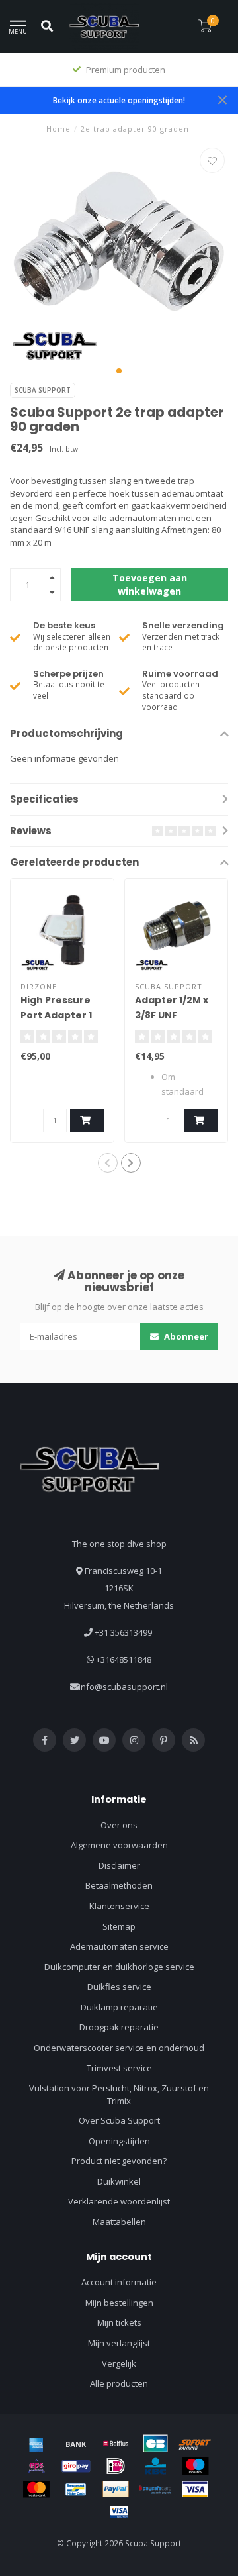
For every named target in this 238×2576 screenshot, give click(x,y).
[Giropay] (76, 2466)
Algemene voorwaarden (119, 1845)
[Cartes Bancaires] (155, 2444)
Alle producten (119, 2383)
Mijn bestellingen (119, 2303)
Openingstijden (119, 2141)
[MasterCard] (36, 2489)
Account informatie (119, 2282)
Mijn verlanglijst (119, 2343)
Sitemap (119, 1926)
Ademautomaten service (119, 1946)
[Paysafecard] (155, 2489)
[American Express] (36, 2444)
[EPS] (36, 2466)
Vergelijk (119, 2363)
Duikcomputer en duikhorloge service (119, 1967)
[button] (119, 371)
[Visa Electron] (119, 2512)
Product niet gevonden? (119, 2161)
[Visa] (195, 2489)
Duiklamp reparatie (119, 2007)
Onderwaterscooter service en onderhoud (119, 2048)
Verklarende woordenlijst (119, 2201)
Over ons (119, 1825)
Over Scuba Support (119, 2120)
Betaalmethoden (119, 1885)
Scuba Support (43, 390)
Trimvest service (119, 2068)
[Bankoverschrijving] (76, 2444)
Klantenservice (119, 1906)
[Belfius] (116, 2444)
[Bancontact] (76, 2489)
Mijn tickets (119, 2322)
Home (59, 129)
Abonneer (185, 1336)
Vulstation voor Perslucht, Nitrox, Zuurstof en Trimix (119, 2094)
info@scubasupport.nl (123, 1687)
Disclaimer (119, 1865)
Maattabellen (119, 2222)
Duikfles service (119, 1987)
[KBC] (155, 2466)
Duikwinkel (119, 2181)
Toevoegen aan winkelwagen (150, 584)
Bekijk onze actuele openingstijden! (119, 100)
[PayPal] (116, 2489)
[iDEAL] (116, 2466)
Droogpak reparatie (119, 2027)
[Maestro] (195, 2466)
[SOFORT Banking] (195, 2444)
